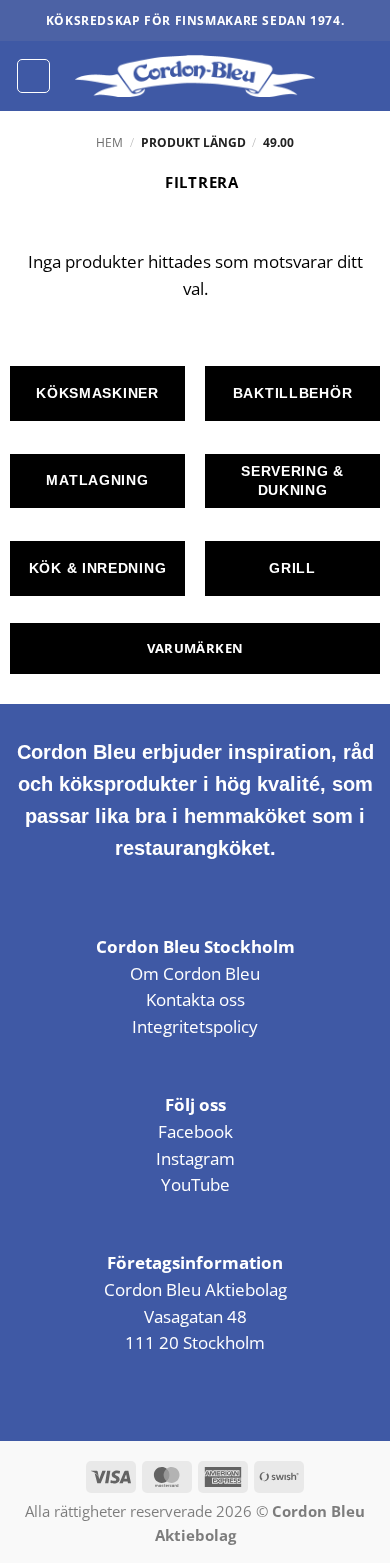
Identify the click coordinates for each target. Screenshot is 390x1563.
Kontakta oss (195, 999)
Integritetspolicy (195, 1026)
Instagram (195, 1158)
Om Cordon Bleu (195, 973)
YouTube (195, 1184)
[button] (33, 75)
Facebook (195, 1131)
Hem (109, 142)
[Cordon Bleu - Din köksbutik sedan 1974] (195, 76)
